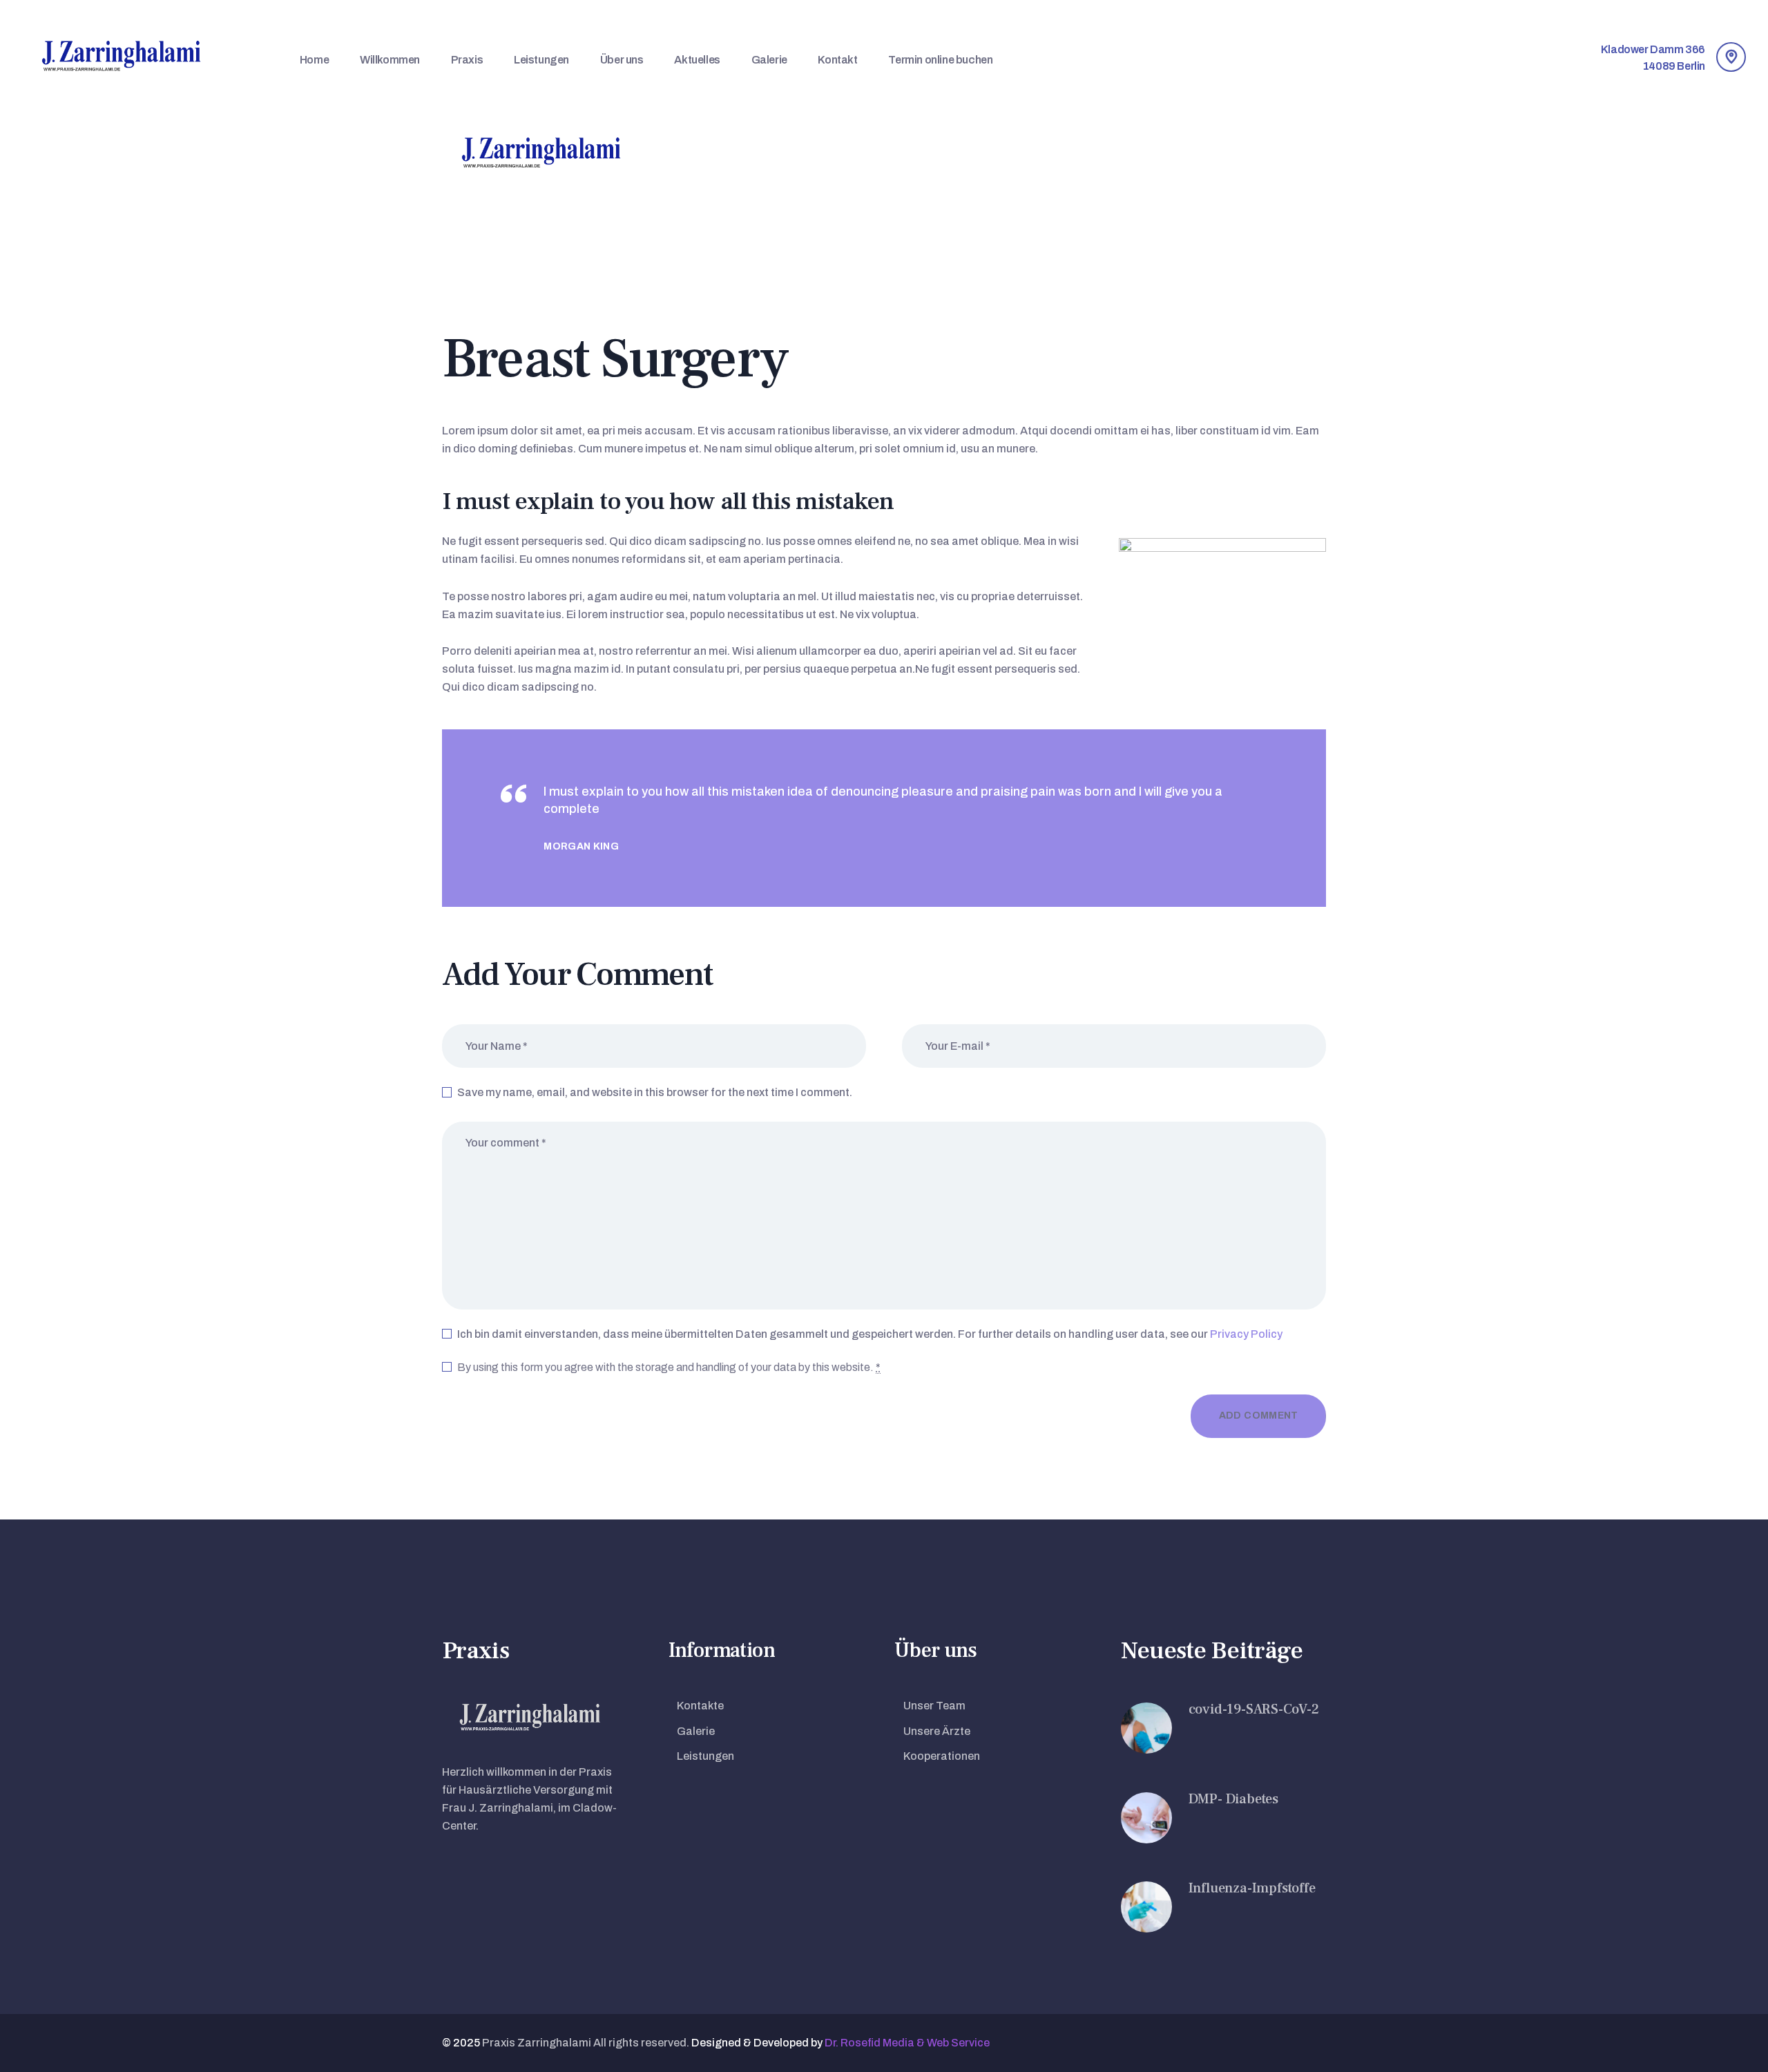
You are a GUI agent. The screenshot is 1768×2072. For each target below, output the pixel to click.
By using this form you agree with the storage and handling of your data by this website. (669, 1367)
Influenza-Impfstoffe (1252, 1888)
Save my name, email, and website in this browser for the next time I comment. (655, 1092)
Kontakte (700, 1706)
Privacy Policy (1246, 1334)
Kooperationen (942, 1756)
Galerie (696, 1731)
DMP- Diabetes (1233, 1799)
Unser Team (934, 1706)
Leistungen (705, 1756)
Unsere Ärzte (937, 1731)
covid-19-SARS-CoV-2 (1254, 1709)
